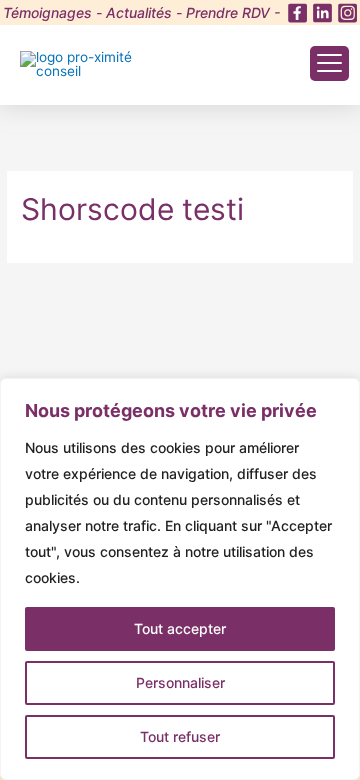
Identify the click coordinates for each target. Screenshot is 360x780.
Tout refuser (180, 736)
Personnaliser (180, 682)
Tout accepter (180, 628)
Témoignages (47, 12)
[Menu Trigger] (329, 63)
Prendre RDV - (233, 12)
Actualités (139, 12)
